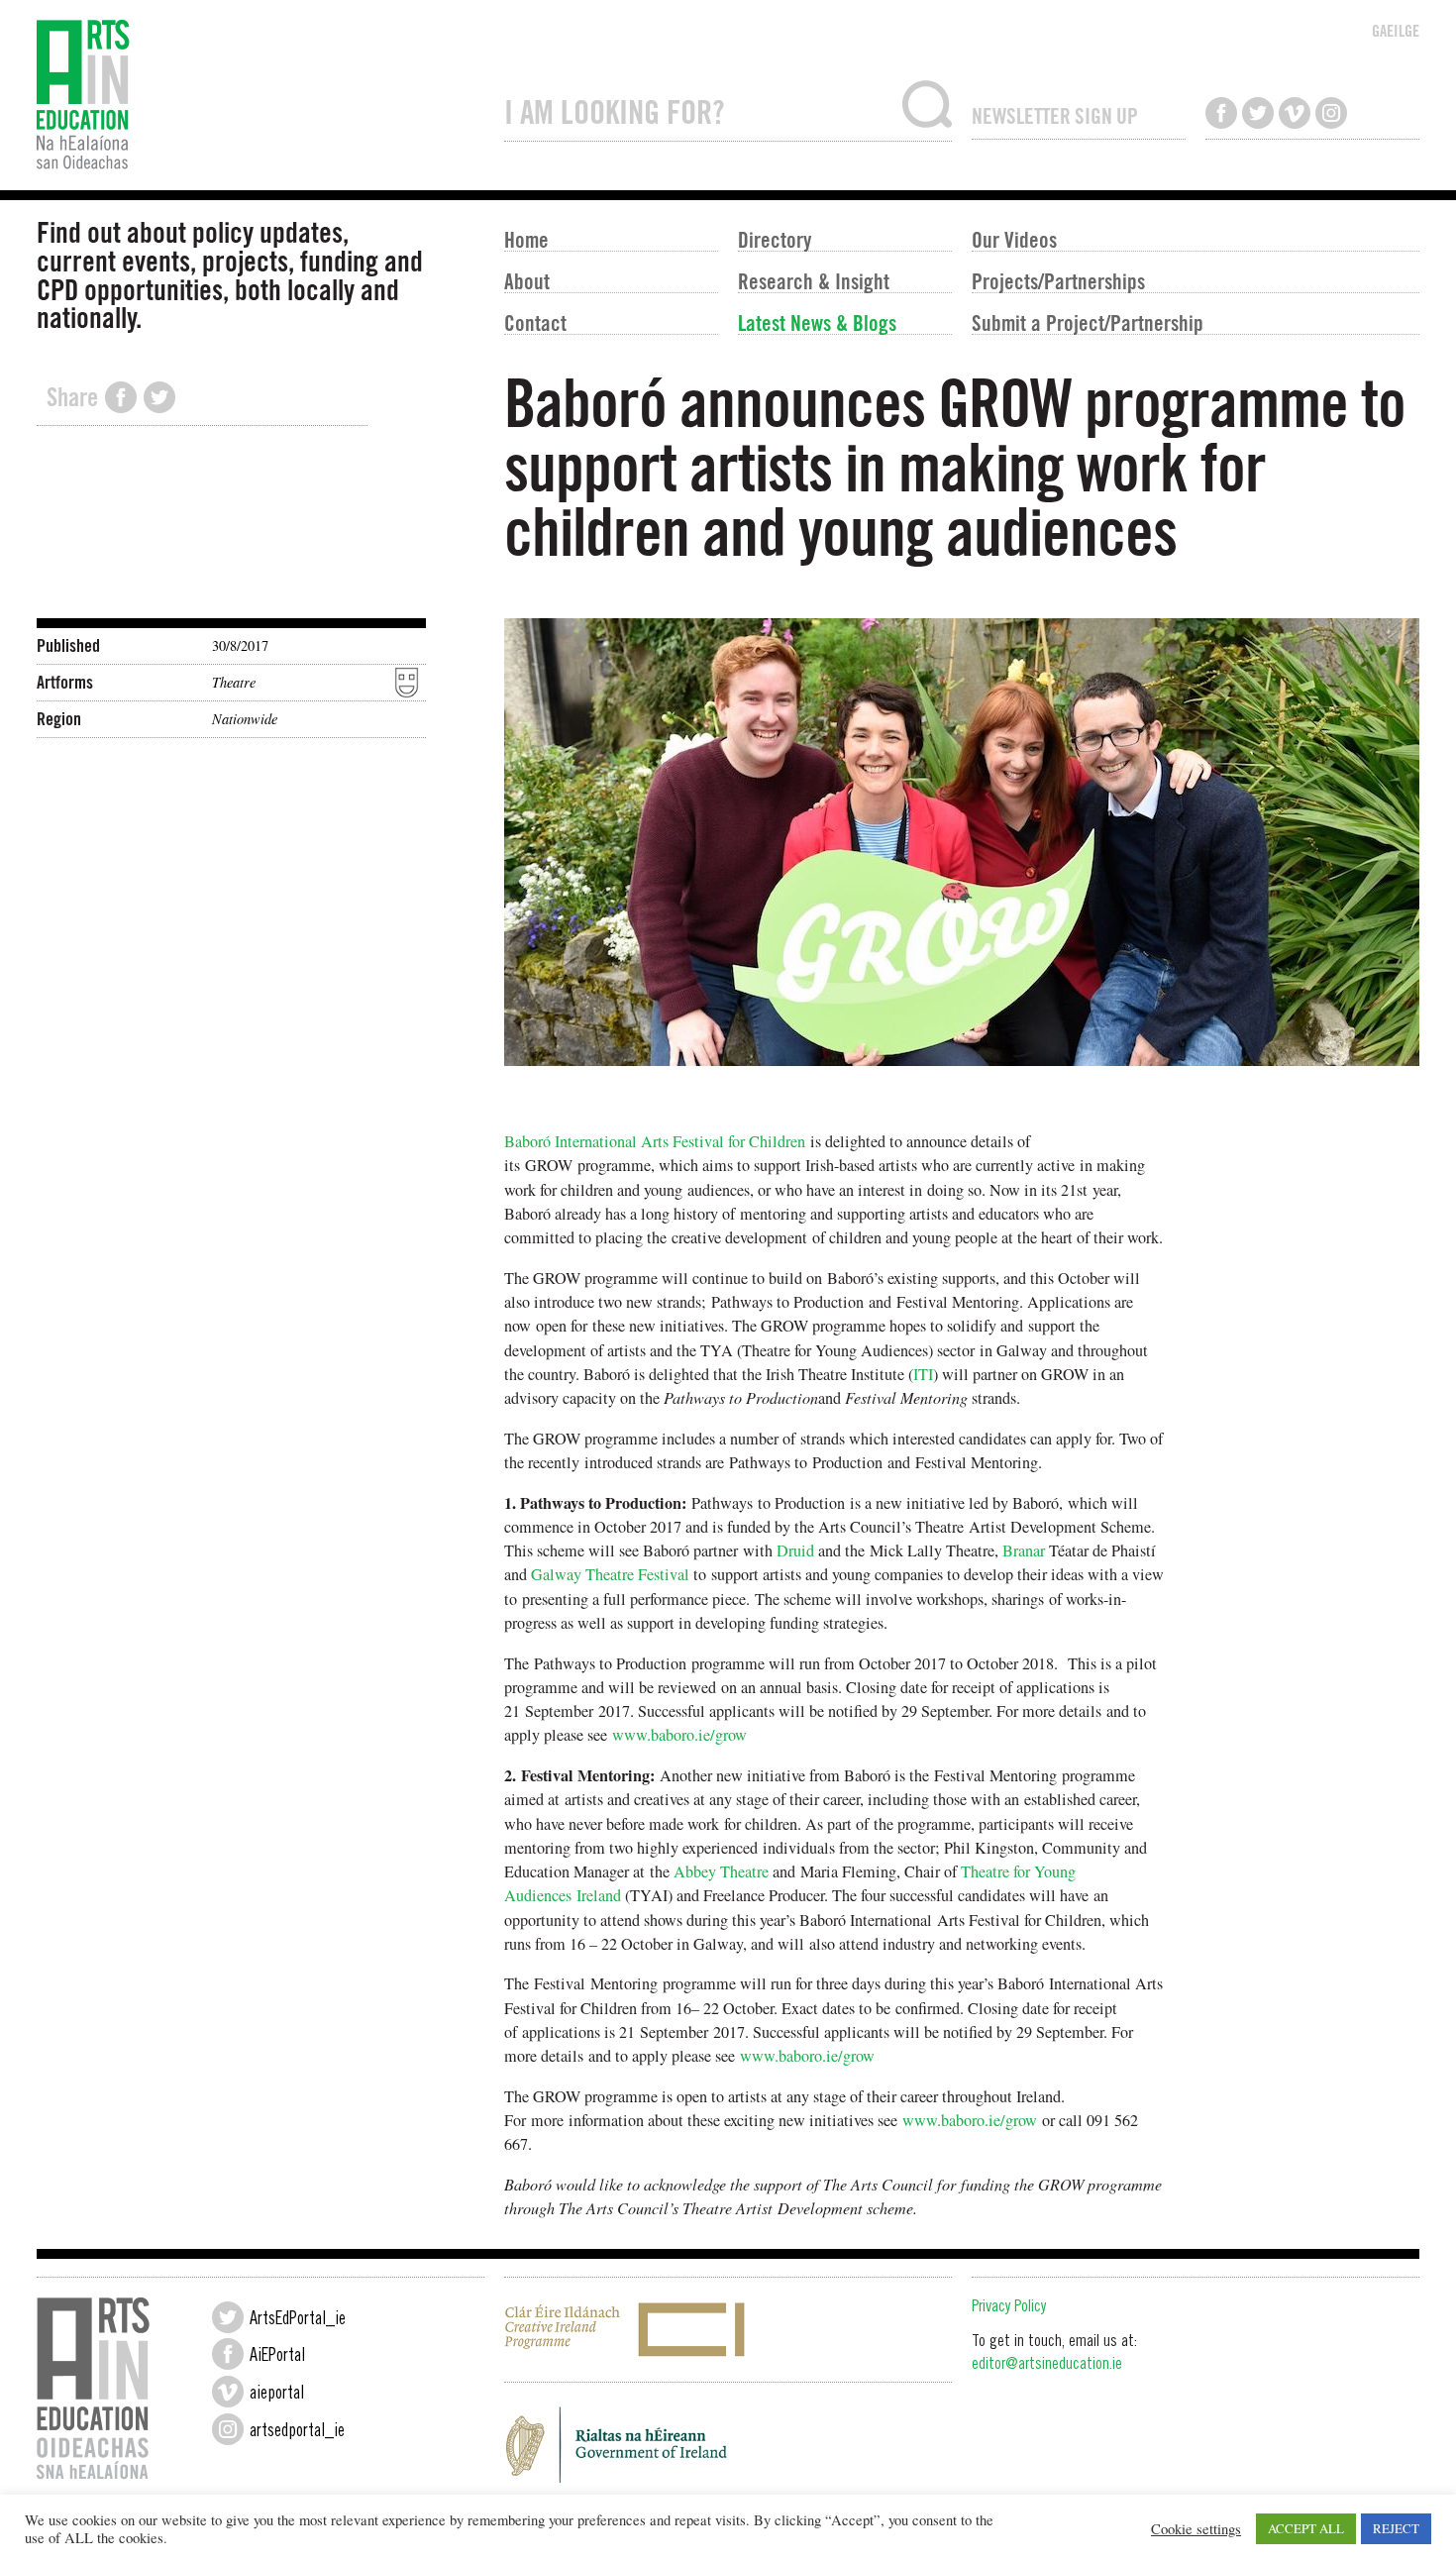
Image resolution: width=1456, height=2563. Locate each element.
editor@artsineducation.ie (1047, 2365)
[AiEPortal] (228, 2354)
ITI (923, 1374)
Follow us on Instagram (1331, 113)
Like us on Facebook (1221, 113)
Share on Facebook (121, 397)
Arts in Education (260, 95)
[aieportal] (228, 2392)
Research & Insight (814, 280)
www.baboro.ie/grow (679, 1735)
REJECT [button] (1396, 2528)
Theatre (234, 682)
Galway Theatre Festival (610, 1574)
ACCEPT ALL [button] (1306, 2528)
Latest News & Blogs (817, 322)
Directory (775, 239)
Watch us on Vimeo (1295, 113)
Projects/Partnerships (1058, 280)
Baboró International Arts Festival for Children (655, 1141)
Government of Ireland (728, 2451)
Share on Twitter (159, 397)
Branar (1024, 1550)
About (527, 280)
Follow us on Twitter (1258, 113)
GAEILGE (1396, 31)
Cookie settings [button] (1196, 2529)
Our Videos (1014, 239)
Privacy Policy (1009, 2308)
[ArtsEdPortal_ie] (228, 2317)
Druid (795, 1550)
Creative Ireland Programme (728, 2330)
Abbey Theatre (721, 1871)
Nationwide (245, 719)
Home (526, 239)
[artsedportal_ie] (228, 2429)
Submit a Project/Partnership (1088, 322)
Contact (535, 322)
